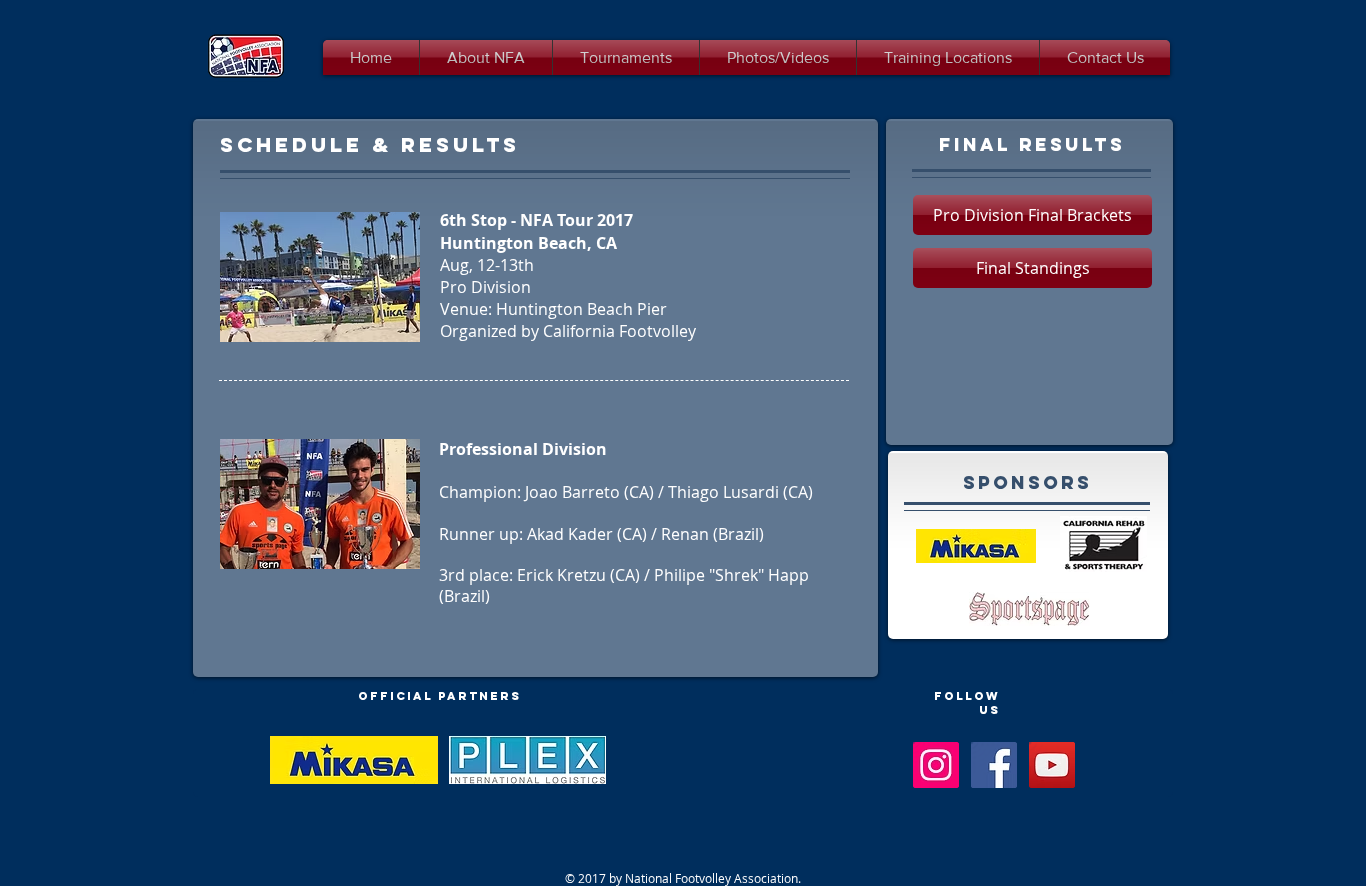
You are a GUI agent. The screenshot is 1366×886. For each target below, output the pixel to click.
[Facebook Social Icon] (994, 765)
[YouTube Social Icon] (1052, 765)
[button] (1032, 215)
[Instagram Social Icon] (936, 765)
